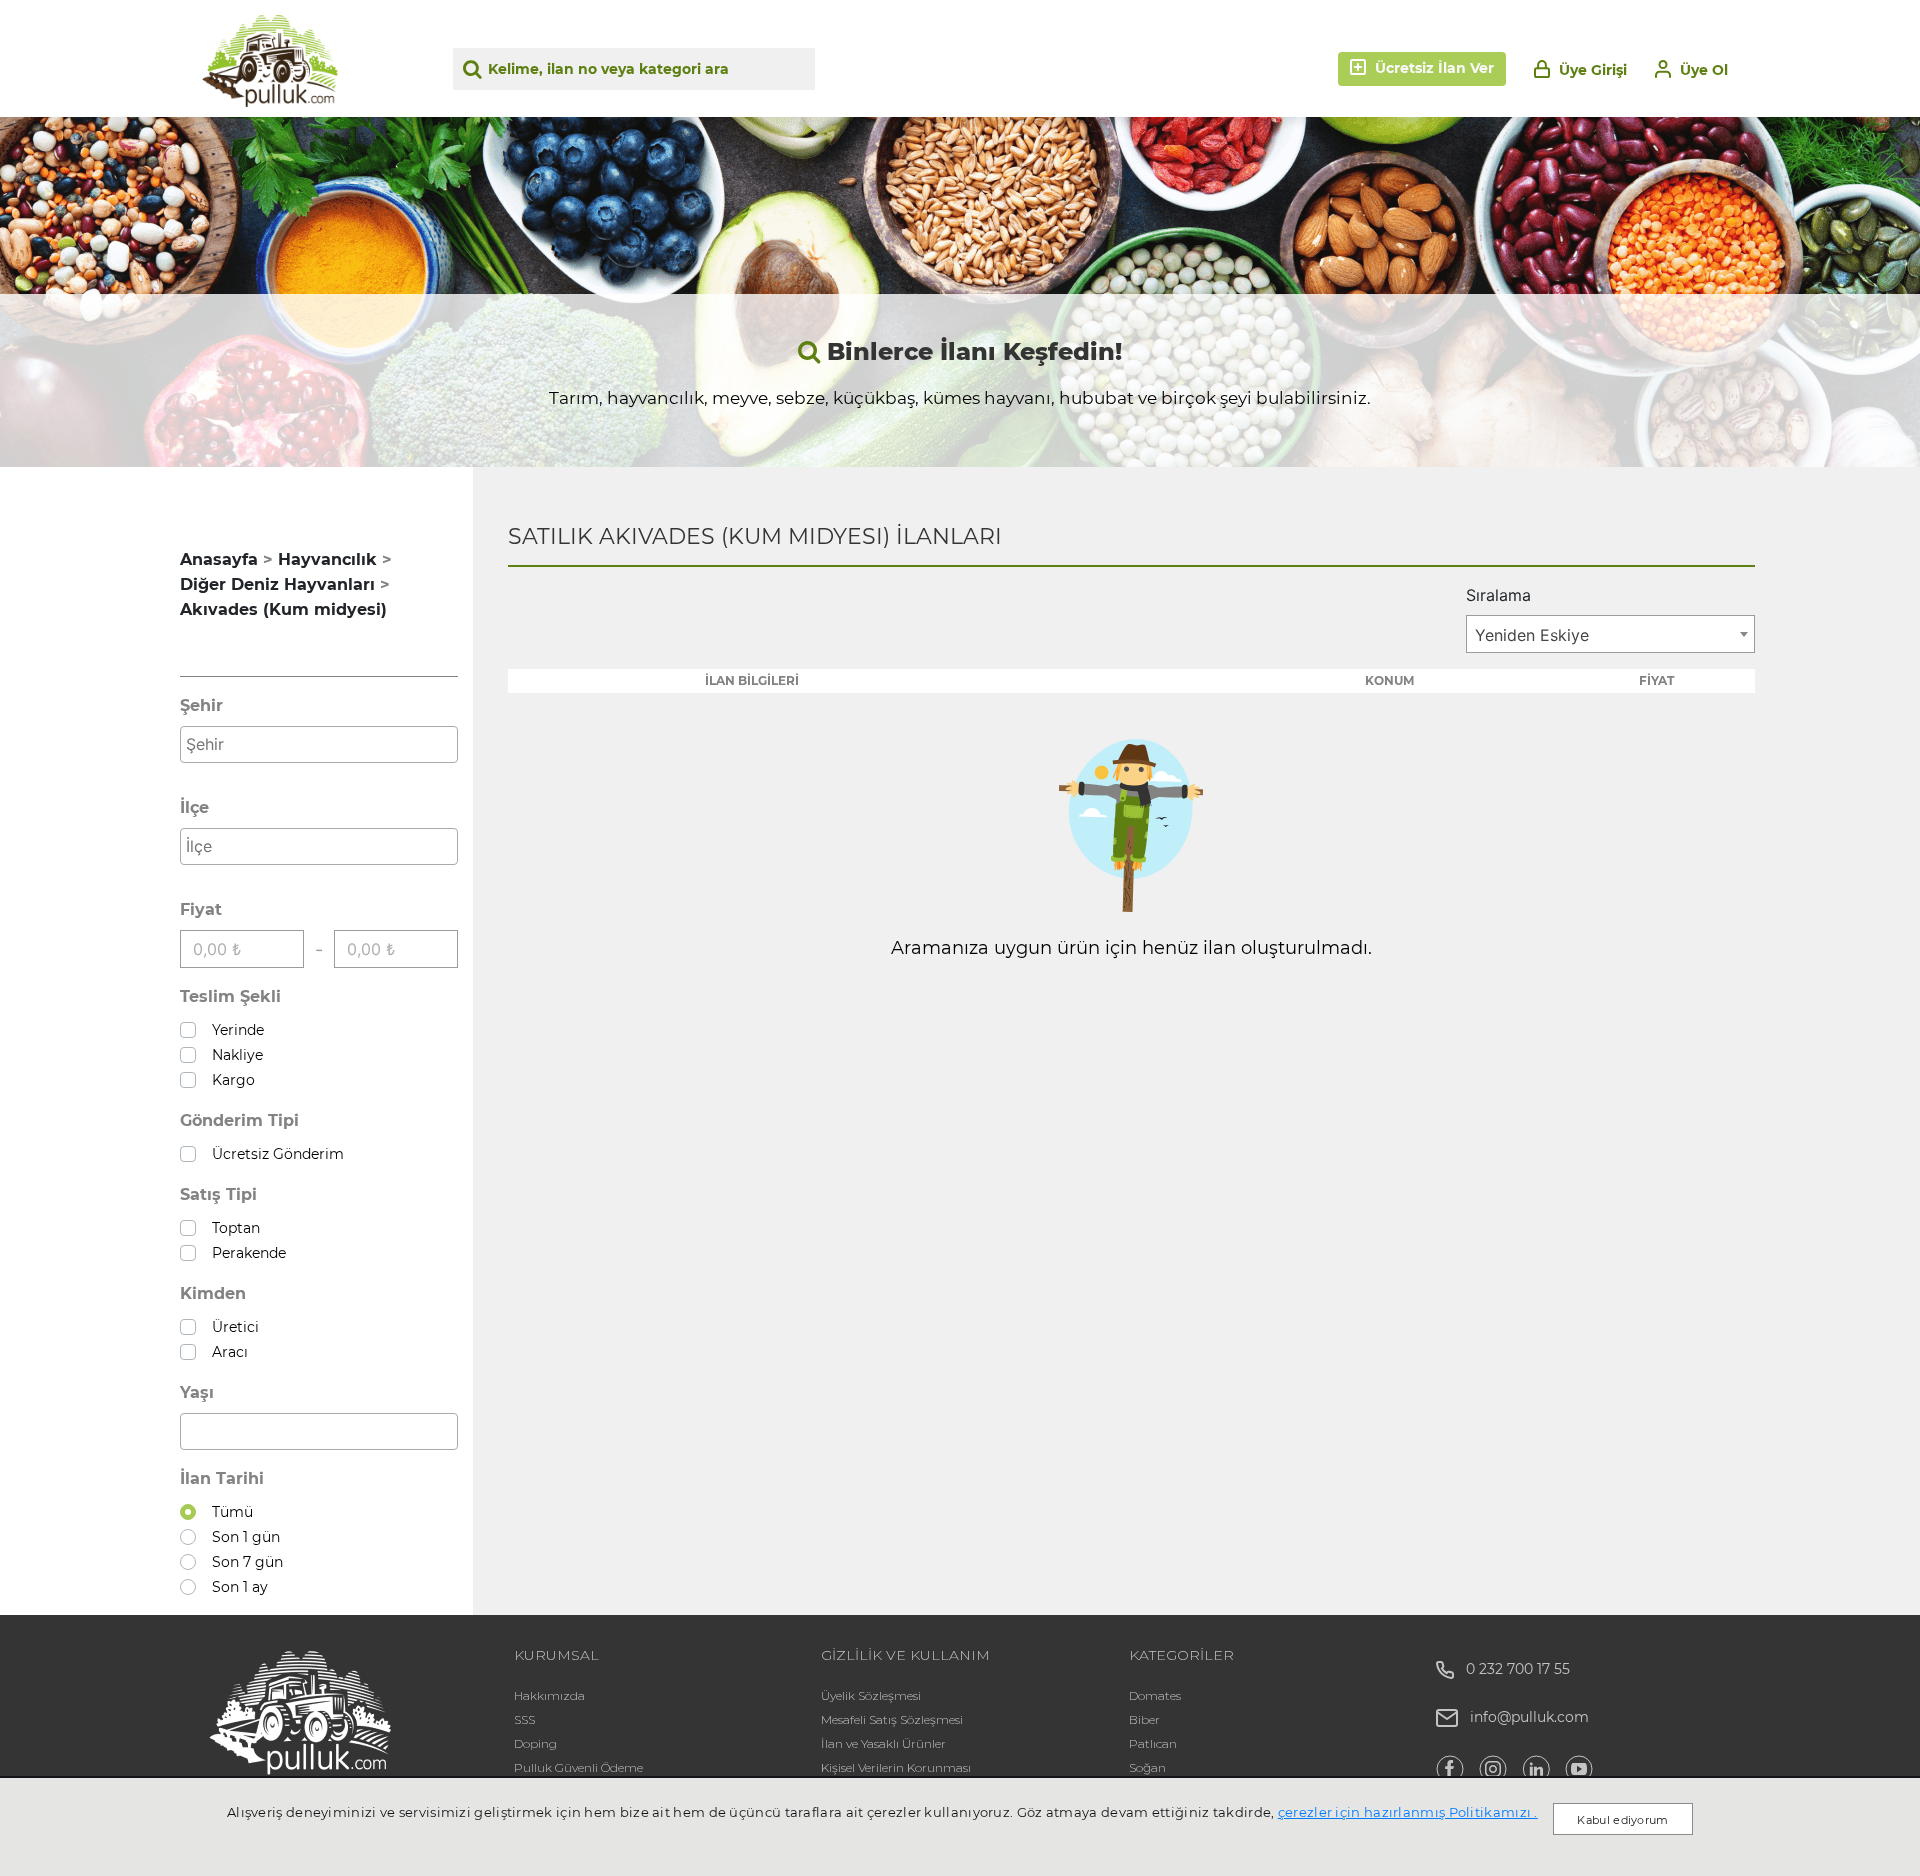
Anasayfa (219, 559)
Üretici (231, 1327)
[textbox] (324, 744)
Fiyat (201, 909)
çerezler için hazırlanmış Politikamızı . (1408, 1812)
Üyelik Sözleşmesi (871, 1695)
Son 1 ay (236, 1587)
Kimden (213, 1293)
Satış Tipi (218, 1194)
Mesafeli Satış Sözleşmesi (892, 1719)
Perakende (245, 1253)
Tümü (228, 1512)
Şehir (201, 705)
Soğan (1147, 1767)
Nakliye (233, 1055)
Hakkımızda (549, 1695)
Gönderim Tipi (239, 1120)
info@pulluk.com (1529, 1717)
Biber (1144, 1719)
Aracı (226, 1352)
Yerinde (234, 1030)
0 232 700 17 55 (1512, 1669)
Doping (535, 1743)
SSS (524, 1719)
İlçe (194, 807)
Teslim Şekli (230, 996)
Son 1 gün (242, 1537)
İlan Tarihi (222, 1478)
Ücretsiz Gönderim (274, 1154)
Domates (1155, 1695)
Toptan (232, 1228)
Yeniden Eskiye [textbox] (1532, 635)
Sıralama (1498, 595)
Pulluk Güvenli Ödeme (578, 1767)
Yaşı (197, 1392)
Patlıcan (1153, 1743)
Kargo (229, 1080)
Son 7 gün (243, 1562)
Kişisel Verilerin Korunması (896, 1767)
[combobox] (319, 744)
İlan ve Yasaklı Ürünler (883, 1743)
